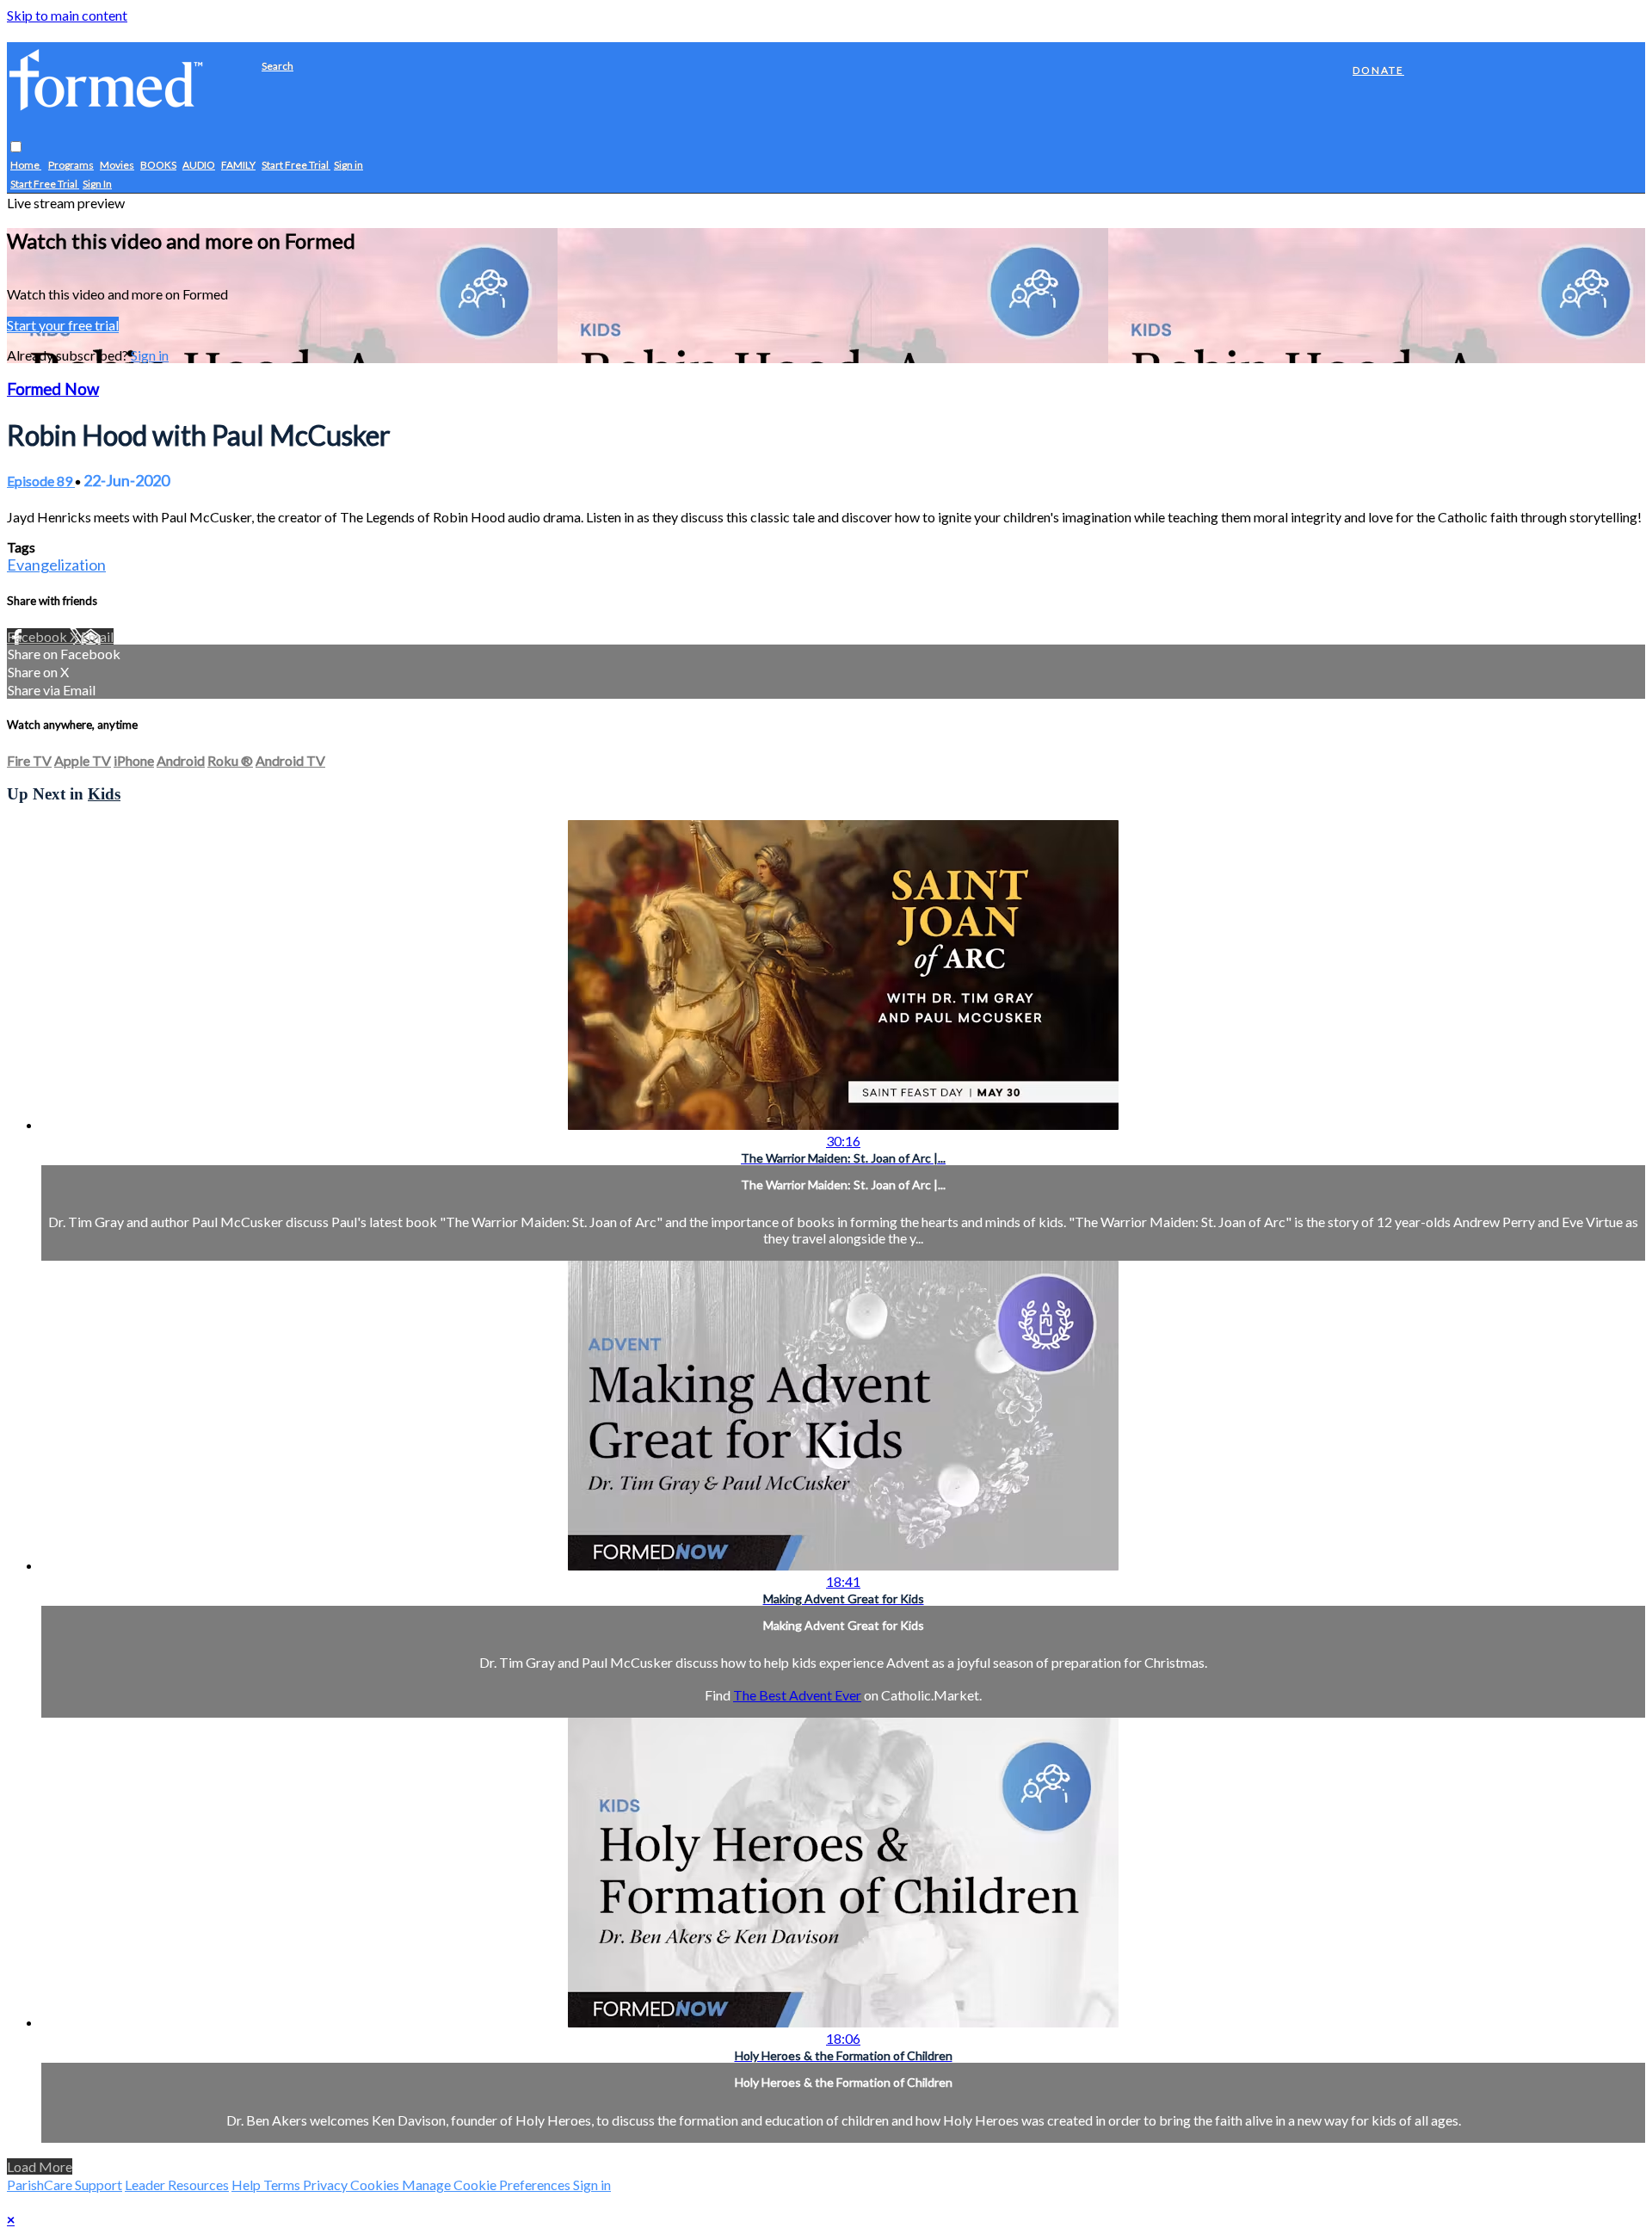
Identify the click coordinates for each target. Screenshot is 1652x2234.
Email (97, 636)
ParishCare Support (65, 2185)
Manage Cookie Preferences (487, 2185)
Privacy (327, 2185)
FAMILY (238, 166)
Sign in (348, 166)
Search (277, 66)
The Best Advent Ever (797, 1695)
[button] (16, 148)
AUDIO (199, 166)
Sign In (97, 185)
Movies (117, 166)
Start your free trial (63, 325)
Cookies (376, 2185)
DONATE (1378, 70)
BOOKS (158, 166)
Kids (104, 794)
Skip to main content (67, 15)
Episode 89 (41, 481)
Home (26, 166)
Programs (71, 166)
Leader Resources (177, 2185)
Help (247, 2185)
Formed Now (53, 389)
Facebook (38, 636)
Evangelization (56, 565)
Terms (283, 2185)
